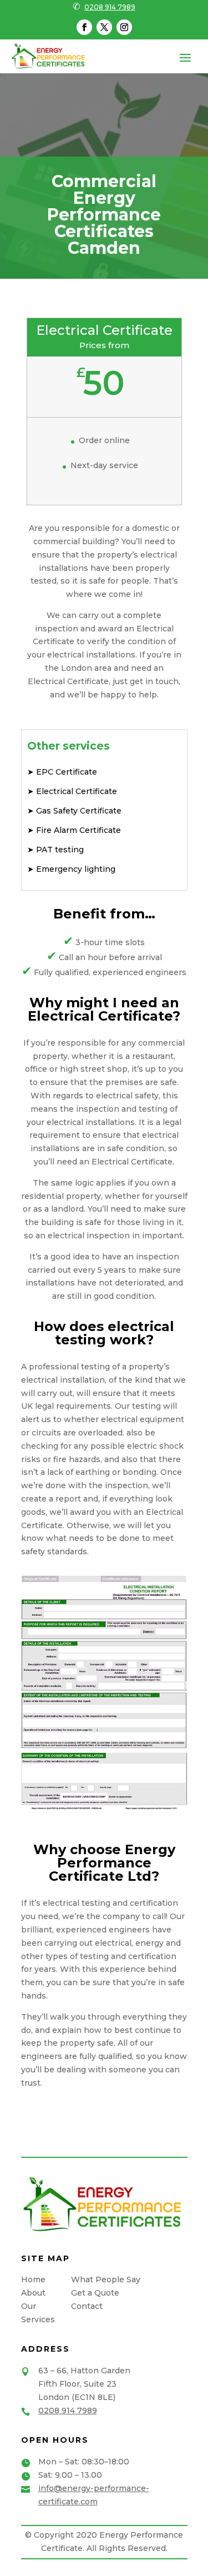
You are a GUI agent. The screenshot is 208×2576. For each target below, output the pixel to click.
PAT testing (59, 850)
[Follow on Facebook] (84, 27)
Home (33, 2279)
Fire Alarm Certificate (77, 830)
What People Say (106, 2279)
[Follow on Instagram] (124, 27)
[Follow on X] (104, 27)
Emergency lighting (75, 869)
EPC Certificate (65, 772)
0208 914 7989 (110, 7)
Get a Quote (95, 2293)
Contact (87, 2306)
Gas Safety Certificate (78, 811)
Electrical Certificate (75, 791)
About (33, 2293)
